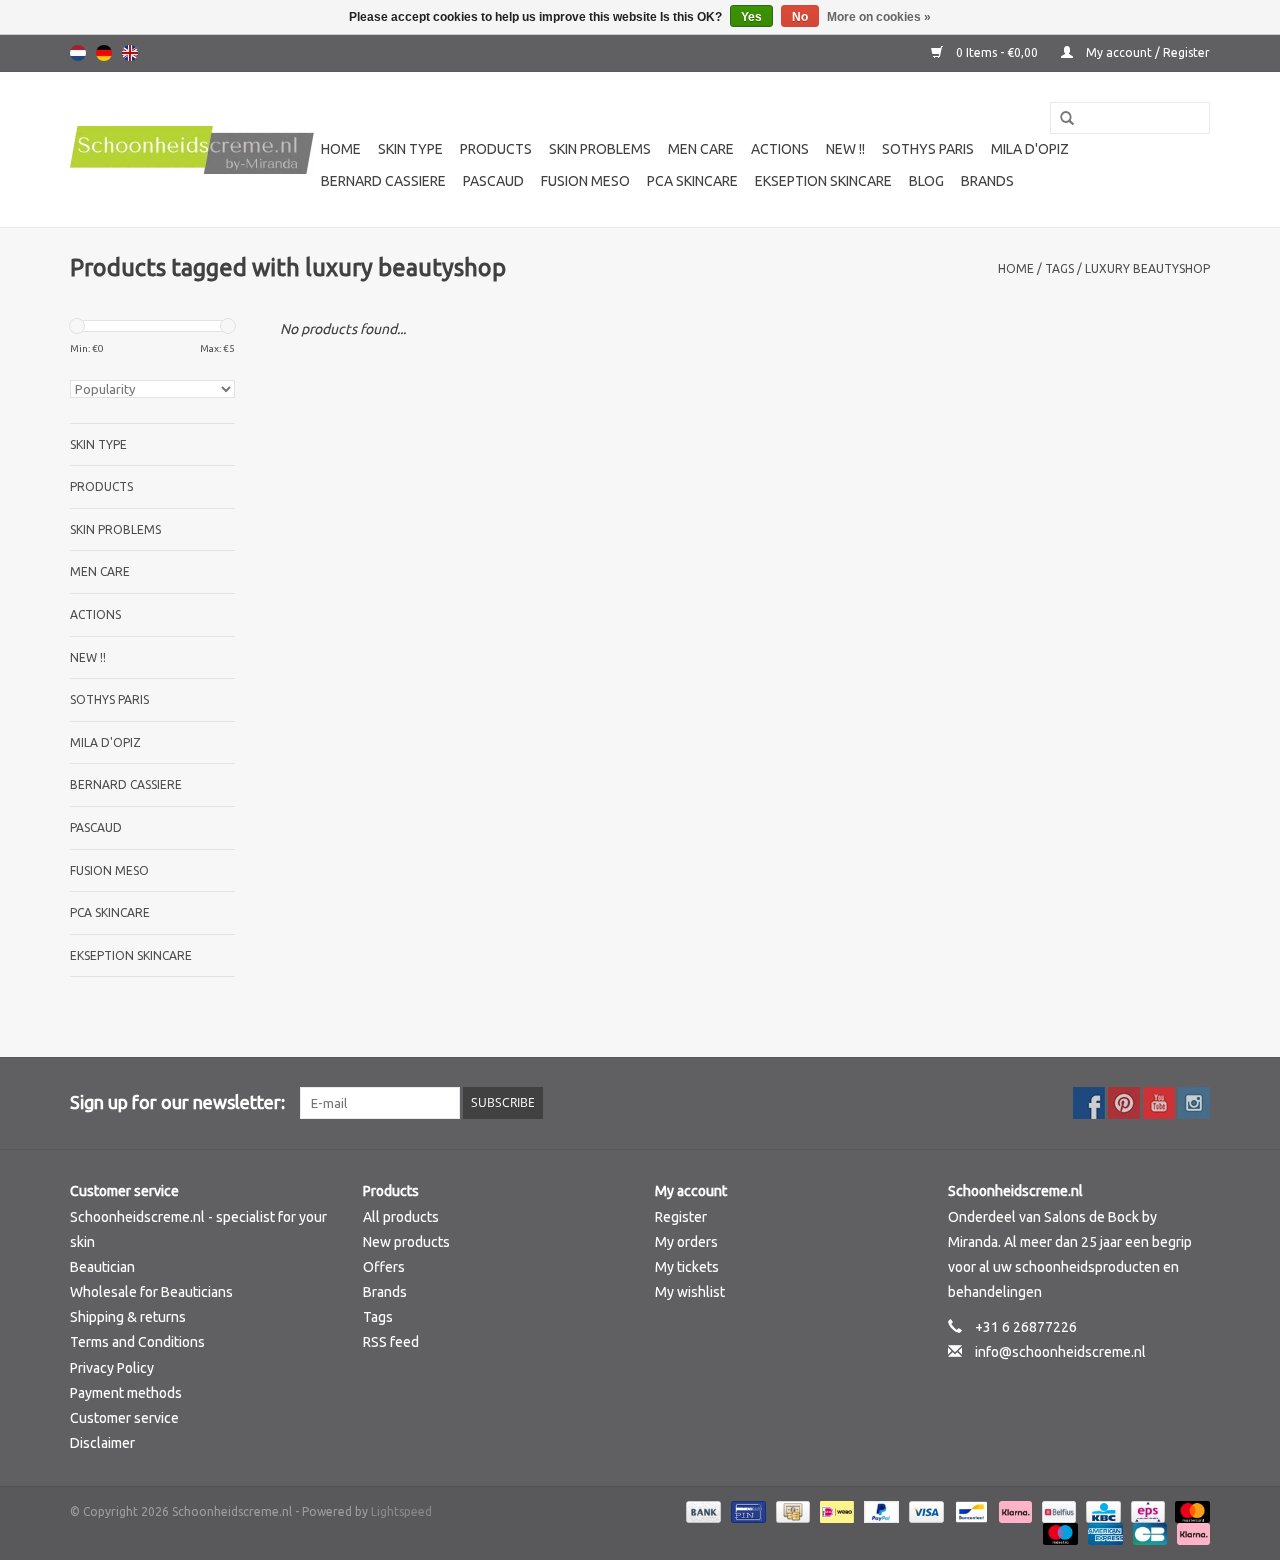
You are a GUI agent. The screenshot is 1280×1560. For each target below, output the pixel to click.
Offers (384, 1267)
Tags (1059, 268)
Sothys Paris (928, 149)
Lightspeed (401, 1511)
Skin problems (600, 149)
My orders (686, 1242)
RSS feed (391, 1342)
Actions (780, 149)
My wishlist (690, 1292)
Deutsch (104, 53)
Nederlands (78, 53)
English (130, 53)
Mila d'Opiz (1030, 149)
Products (496, 149)
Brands (987, 181)
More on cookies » (879, 17)
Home (341, 149)
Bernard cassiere (383, 181)
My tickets (687, 1267)
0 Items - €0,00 (997, 52)
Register (681, 1217)
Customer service (124, 1418)
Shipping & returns (128, 1317)
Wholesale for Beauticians (151, 1292)
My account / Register (1146, 52)
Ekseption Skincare (823, 181)
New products (406, 1242)
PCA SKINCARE (692, 181)
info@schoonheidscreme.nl (1060, 1352)
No (800, 17)
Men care (701, 149)
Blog (926, 181)
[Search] (1060, 119)
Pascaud (493, 181)
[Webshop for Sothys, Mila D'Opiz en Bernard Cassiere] (192, 150)
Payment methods (126, 1393)
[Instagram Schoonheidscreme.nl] (1194, 1103)
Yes (751, 17)
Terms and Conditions (137, 1342)
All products (401, 1217)
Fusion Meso (585, 181)
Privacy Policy (112, 1368)
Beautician (102, 1267)
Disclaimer (102, 1443)
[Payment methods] (701, 1511)
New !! (845, 149)
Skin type (410, 149)
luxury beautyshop (1147, 268)
